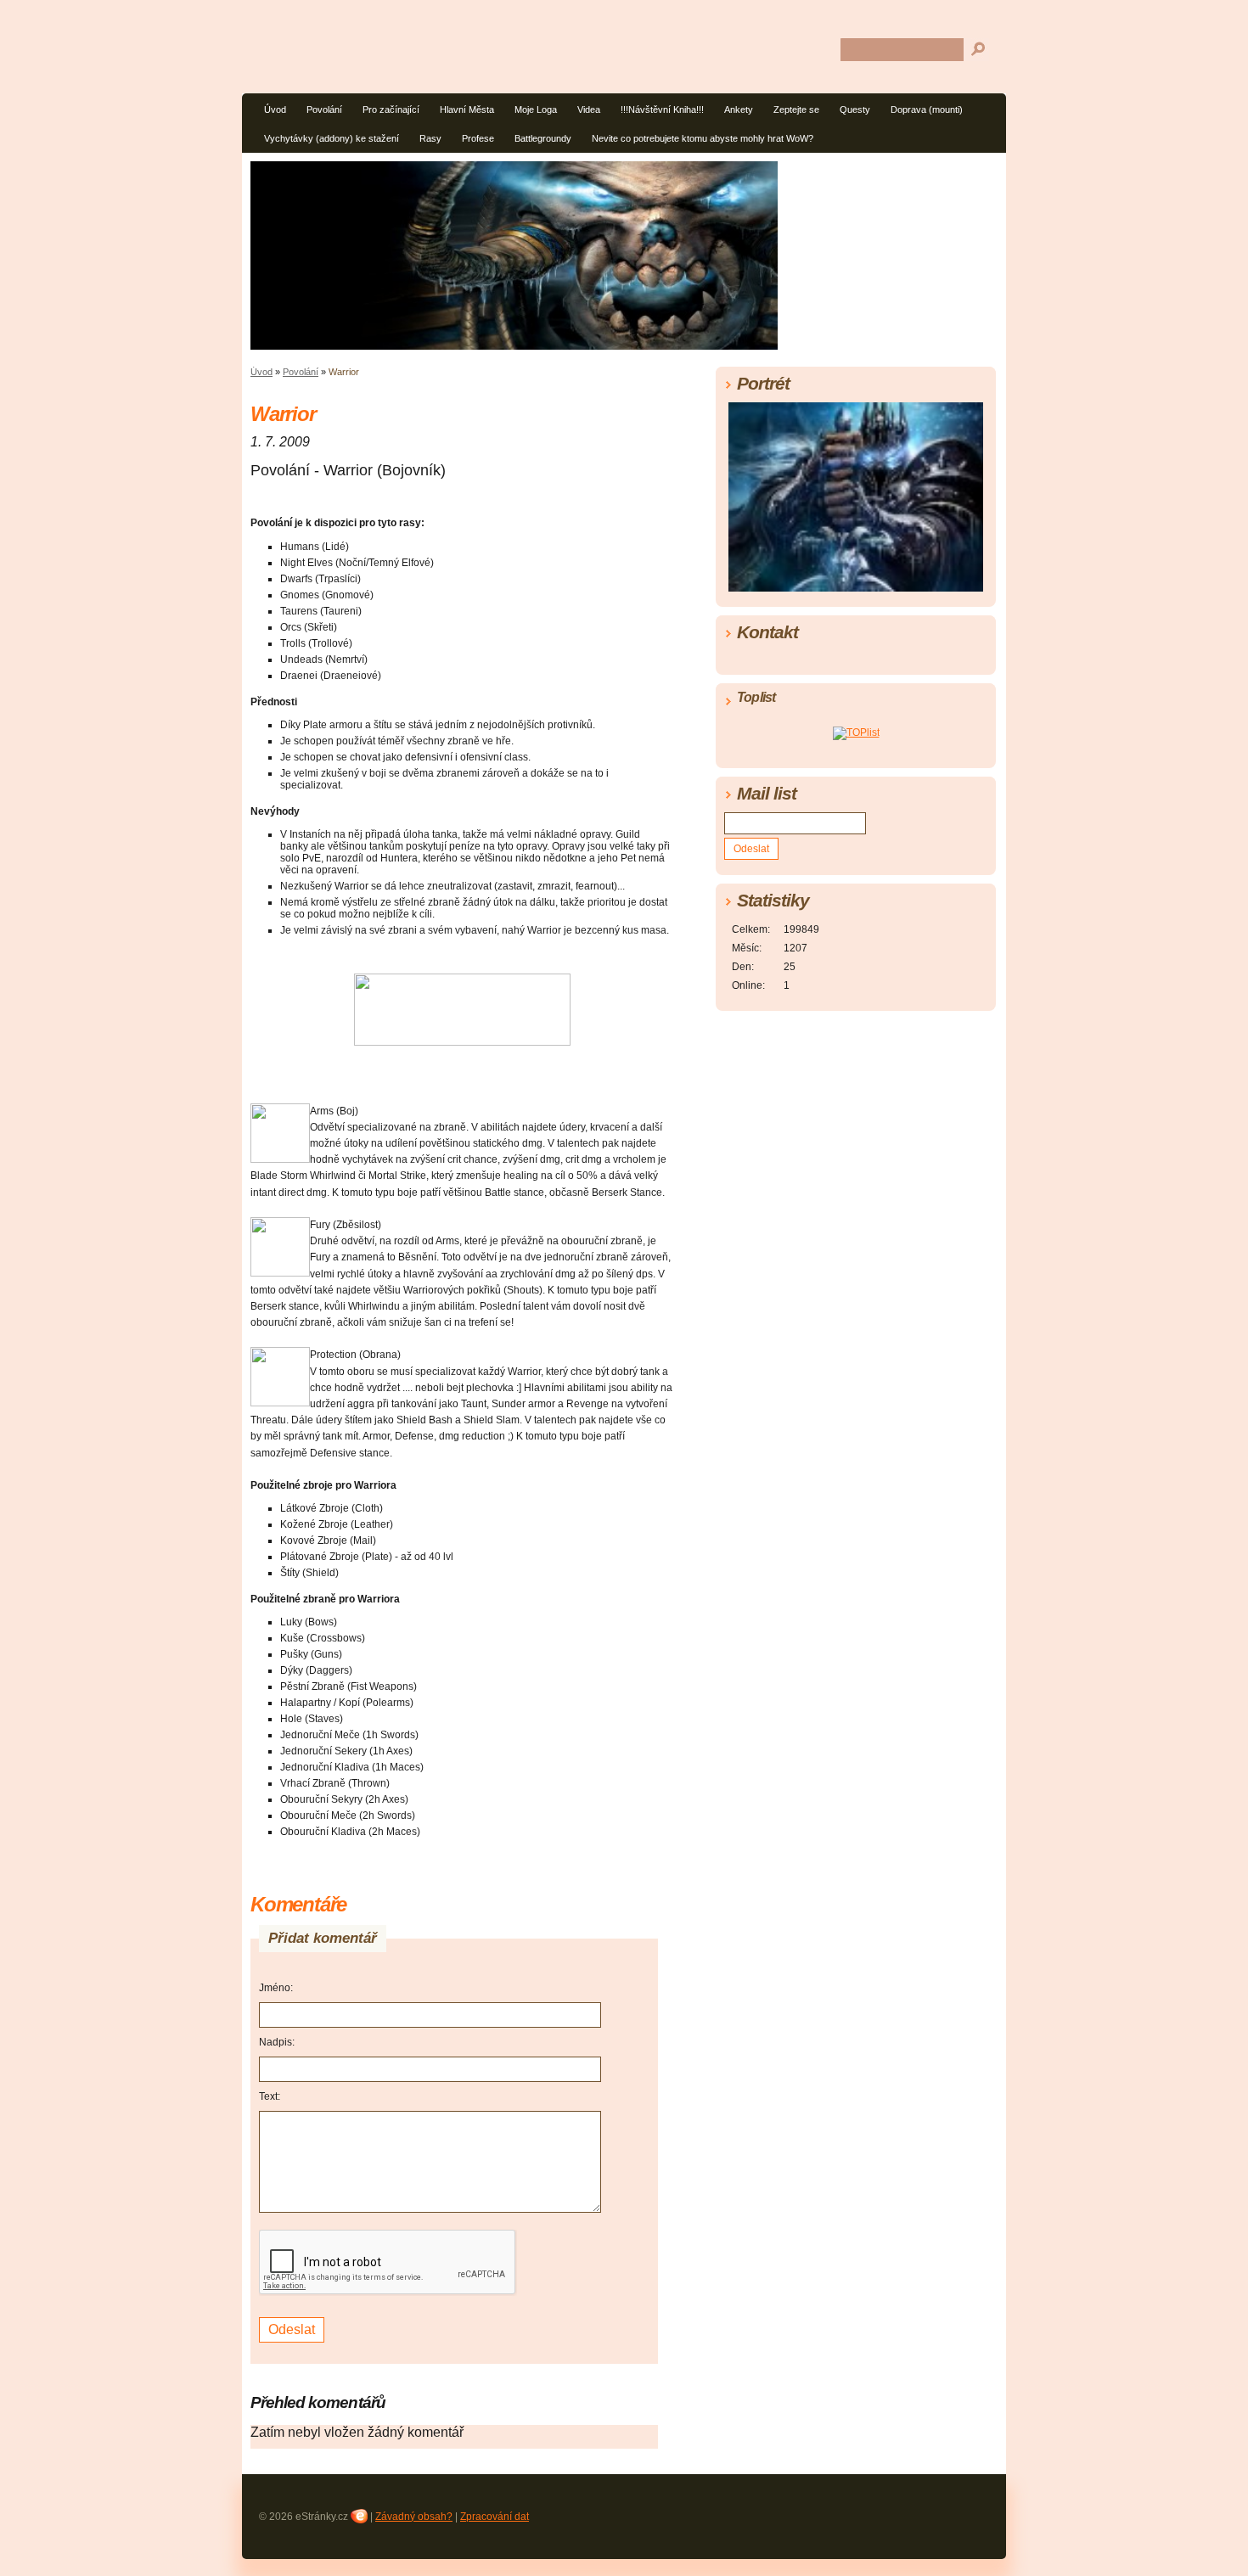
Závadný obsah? (414, 2517)
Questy (855, 109)
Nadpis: (277, 2042)
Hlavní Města (467, 109)
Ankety (739, 109)
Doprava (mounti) (927, 109)
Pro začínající (391, 109)
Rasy (430, 138)
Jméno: (276, 1988)
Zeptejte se (796, 109)
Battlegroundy (543, 138)
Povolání (324, 109)
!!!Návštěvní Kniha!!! (662, 109)
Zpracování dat (495, 2517)
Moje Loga (536, 109)
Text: (270, 2096)
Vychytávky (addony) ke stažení (332, 138)
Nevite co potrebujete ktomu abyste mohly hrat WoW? (703, 138)
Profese (478, 138)
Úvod (275, 109)
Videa (589, 109)
